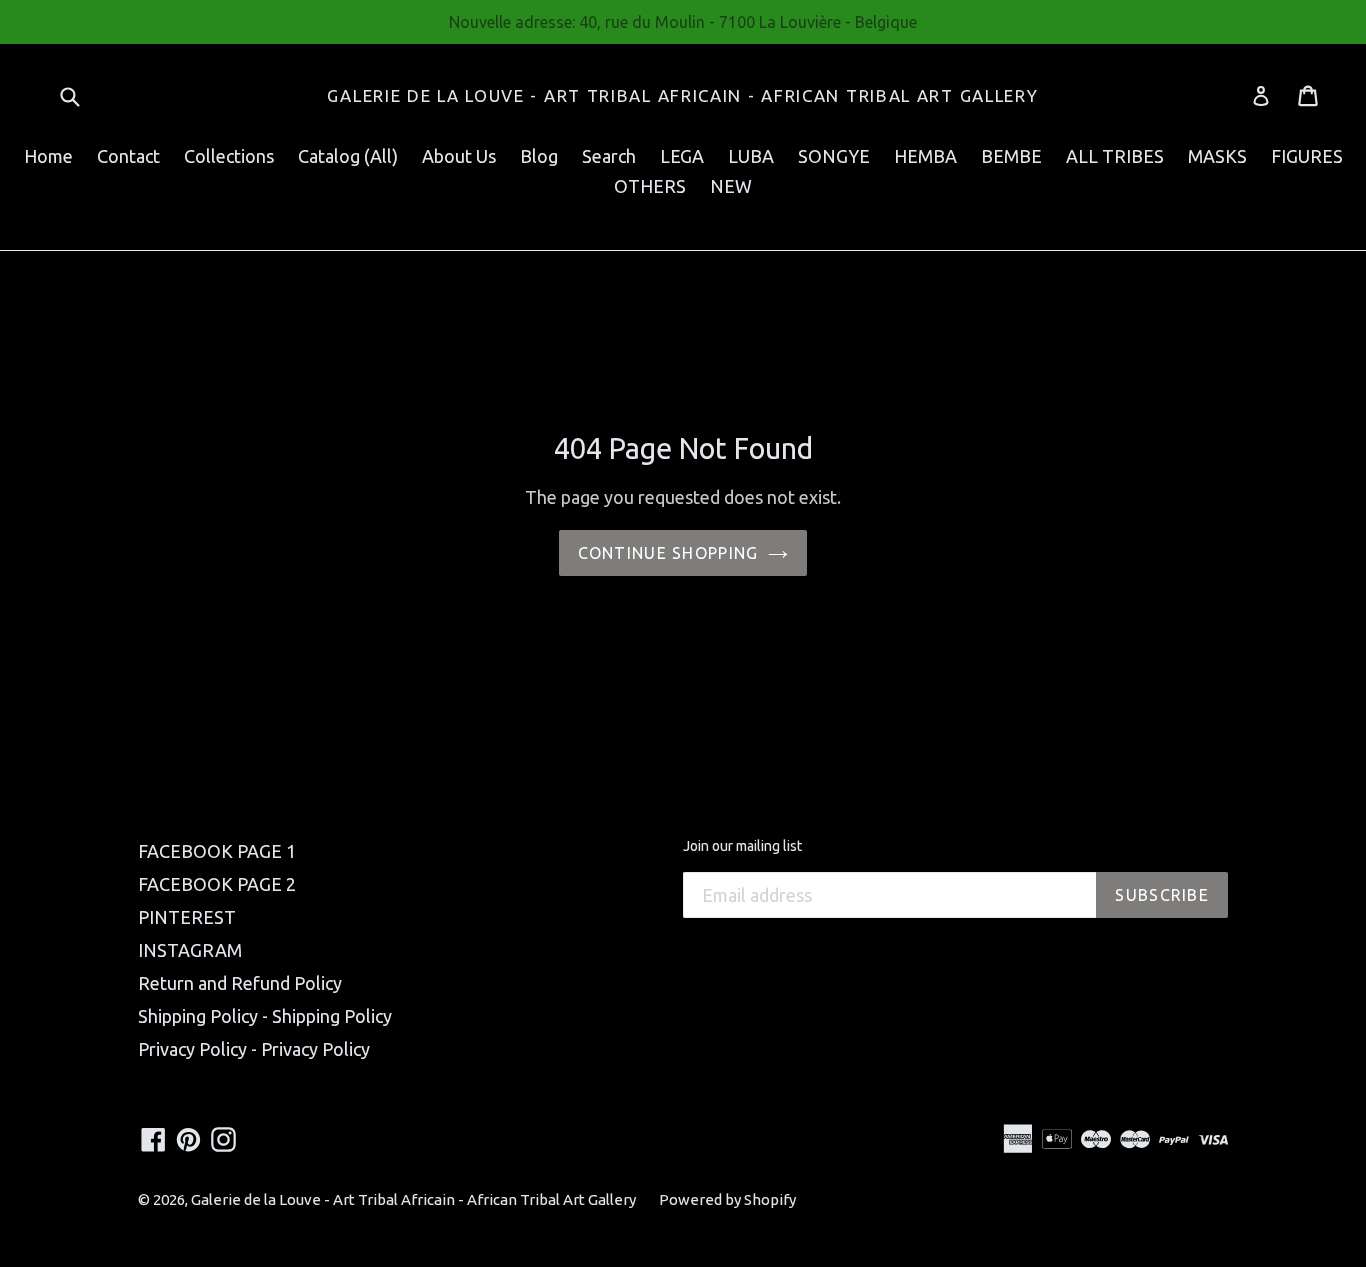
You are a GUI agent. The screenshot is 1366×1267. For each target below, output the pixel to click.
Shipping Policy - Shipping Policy (265, 1016)
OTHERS (650, 186)
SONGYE (834, 156)
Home (48, 156)
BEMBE (1011, 156)
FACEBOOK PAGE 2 (217, 884)
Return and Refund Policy (240, 983)
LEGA (682, 156)
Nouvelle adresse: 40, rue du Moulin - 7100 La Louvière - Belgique (683, 22)
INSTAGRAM (190, 950)
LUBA (751, 156)
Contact (128, 156)
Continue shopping (668, 553)
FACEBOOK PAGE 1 (217, 851)
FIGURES (1307, 156)
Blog (539, 156)
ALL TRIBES (1115, 156)
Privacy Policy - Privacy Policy (254, 1049)
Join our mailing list (742, 846)
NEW (731, 186)
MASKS (1217, 156)
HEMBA (925, 156)
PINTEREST (187, 917)
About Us (459, 156)
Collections (229, 156)
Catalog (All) (348, 156)
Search (609, 156)
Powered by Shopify (727, 1199)
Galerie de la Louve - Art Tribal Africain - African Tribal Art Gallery (682, 95)
